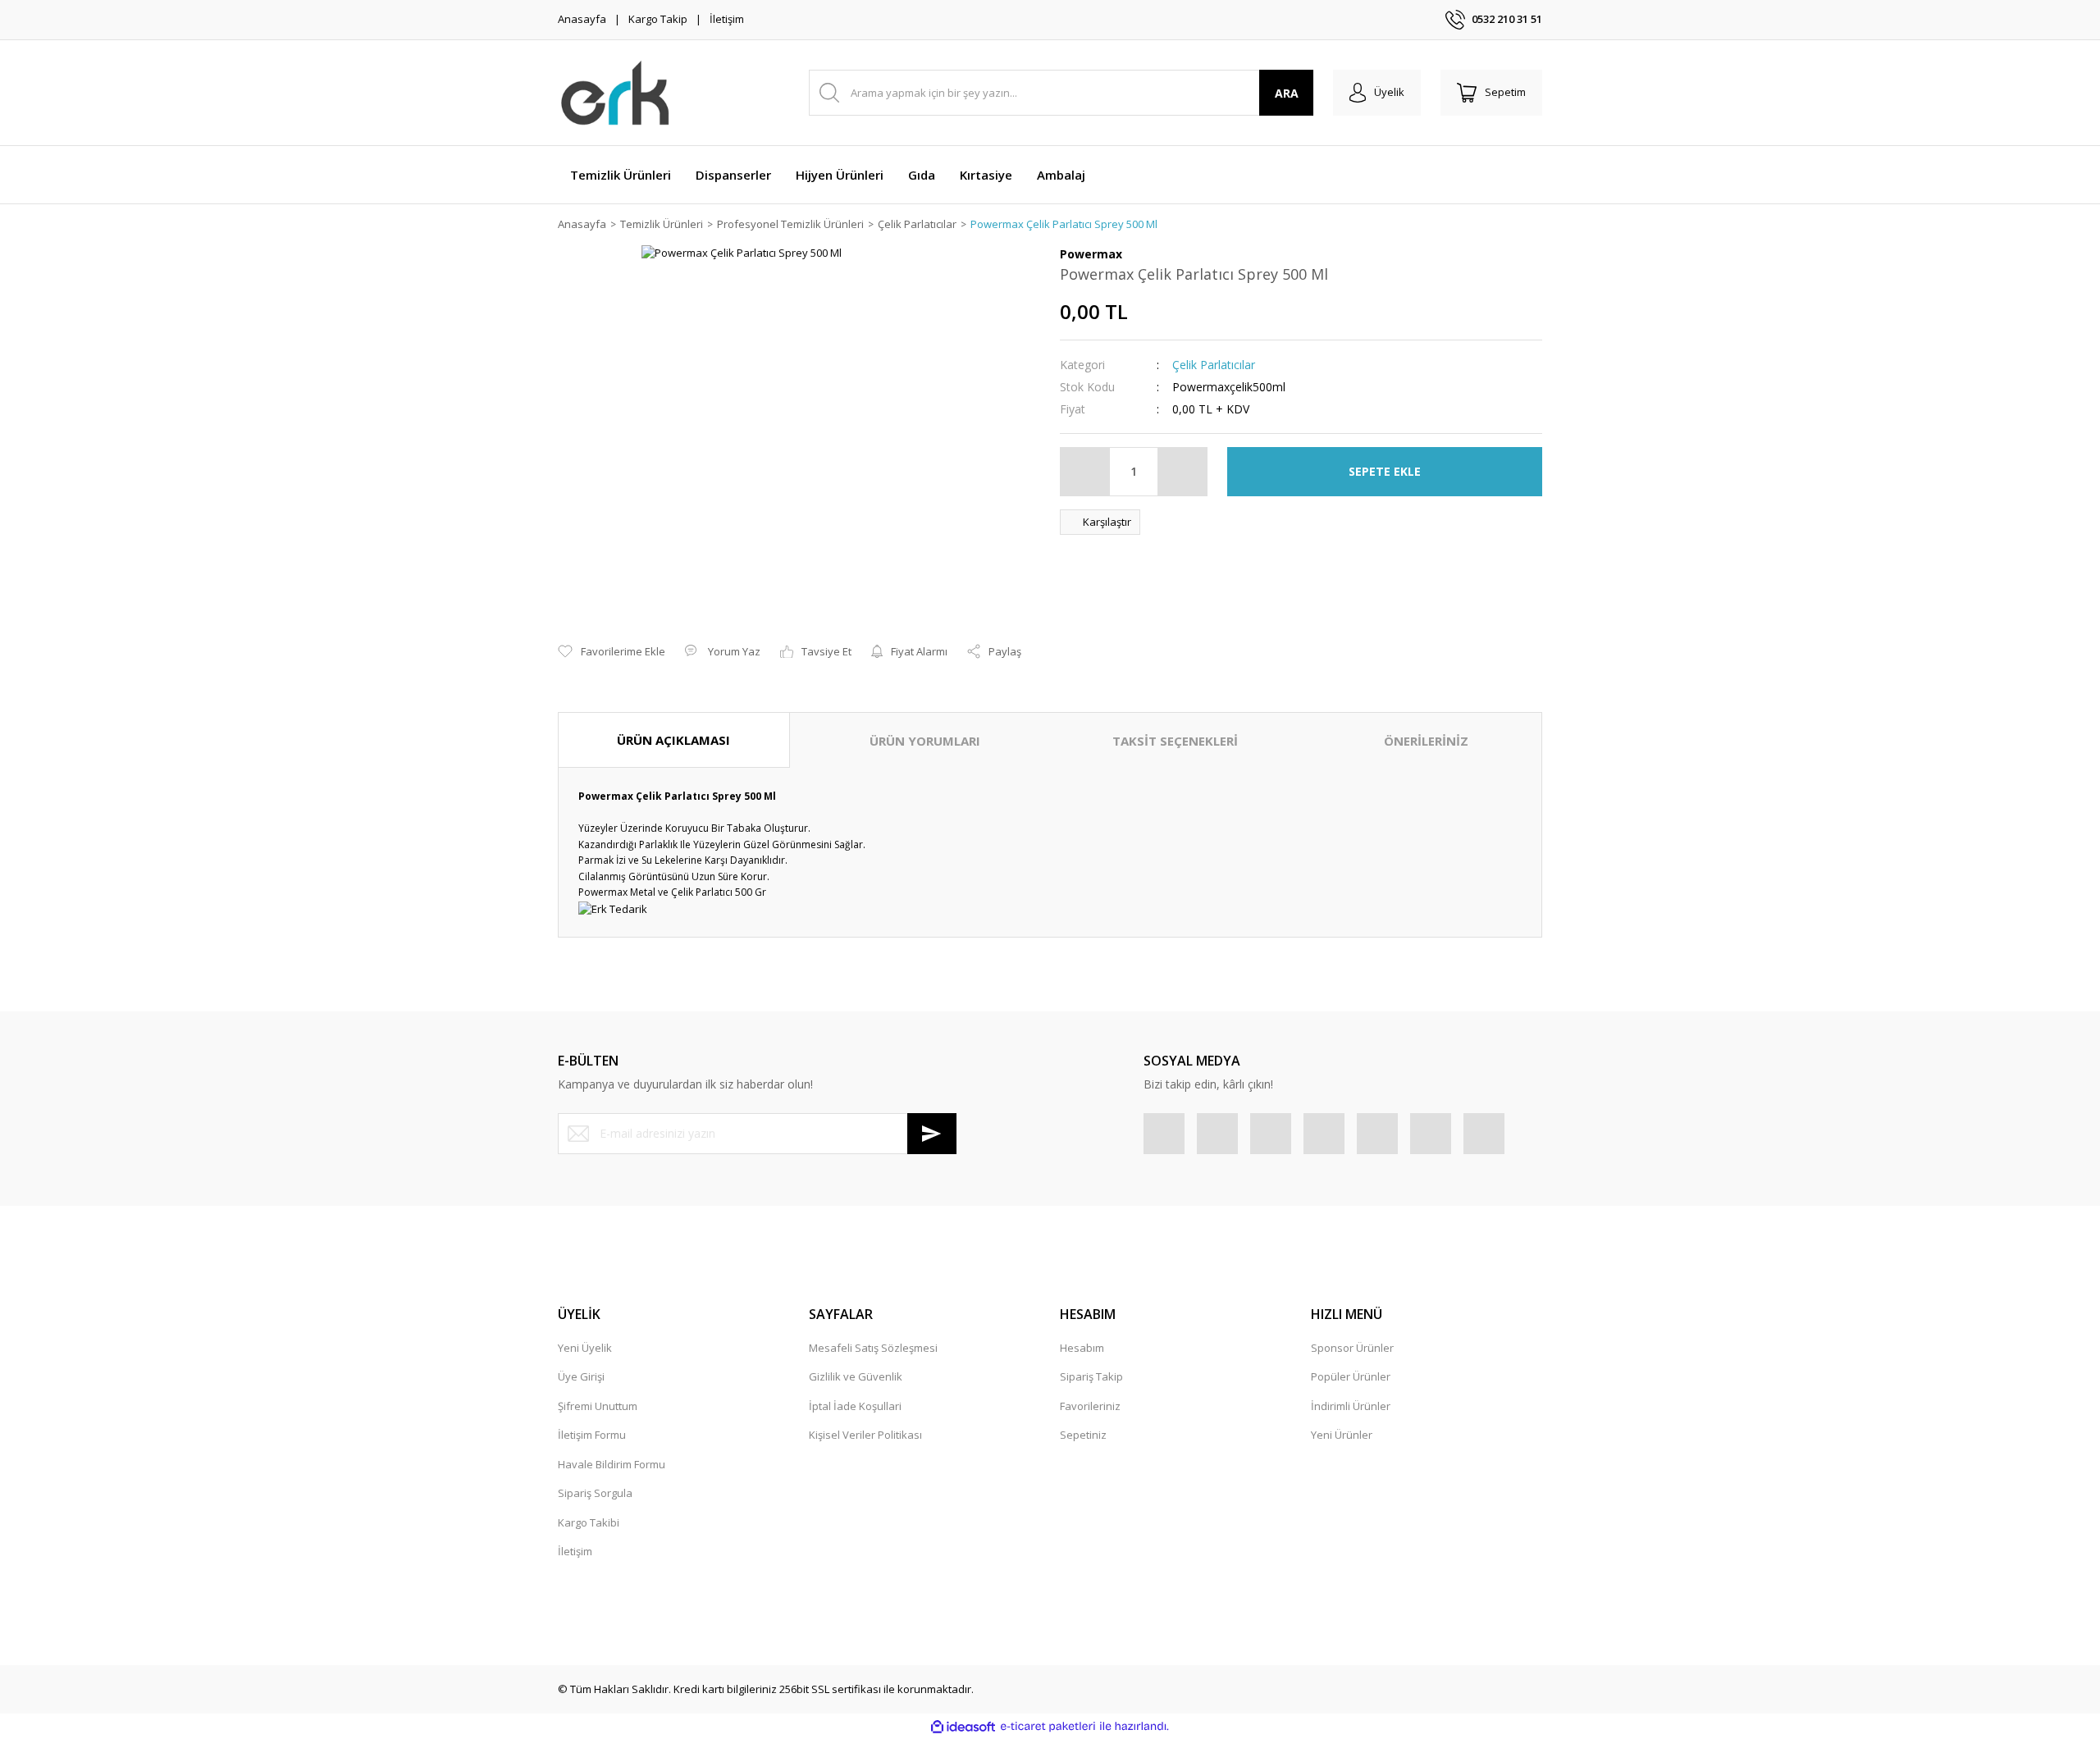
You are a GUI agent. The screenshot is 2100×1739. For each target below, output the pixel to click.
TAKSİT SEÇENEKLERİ (1175, 741)
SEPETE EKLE (1385, 471)
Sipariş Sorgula (595, 1493)
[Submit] (932, 1134)
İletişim (727, 19)
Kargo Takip (658, 19)
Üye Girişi (581, 1376)
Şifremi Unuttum (598, 1406)
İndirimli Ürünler (1351, 1406)
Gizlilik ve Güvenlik (856, 1376)
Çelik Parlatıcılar (1214, 365)
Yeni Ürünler (1342, 1435)
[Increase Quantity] (1182, 472)
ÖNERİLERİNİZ (1426, 741)
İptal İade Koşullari (855, 1406)
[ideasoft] (963, 1727)
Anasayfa (582, 19)
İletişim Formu (592, 1435)
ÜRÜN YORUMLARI (925, 741)
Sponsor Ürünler (1352, 1348)
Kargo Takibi (589, 1522)
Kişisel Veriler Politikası (865, 1435)
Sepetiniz (1083, 1435)
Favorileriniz (1090, 1406)
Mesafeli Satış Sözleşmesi (873, 1348)
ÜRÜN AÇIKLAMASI (673, 740)
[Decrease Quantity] (1085, 472)
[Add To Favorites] (612, 652)
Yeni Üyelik (585, 1348)
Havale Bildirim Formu (612, 1464)
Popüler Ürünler (1351, 1376)
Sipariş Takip (1091, 1376)
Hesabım (1082, 1348)
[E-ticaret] (1048, 1727)
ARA (1287, 93)
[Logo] (616, 93)
